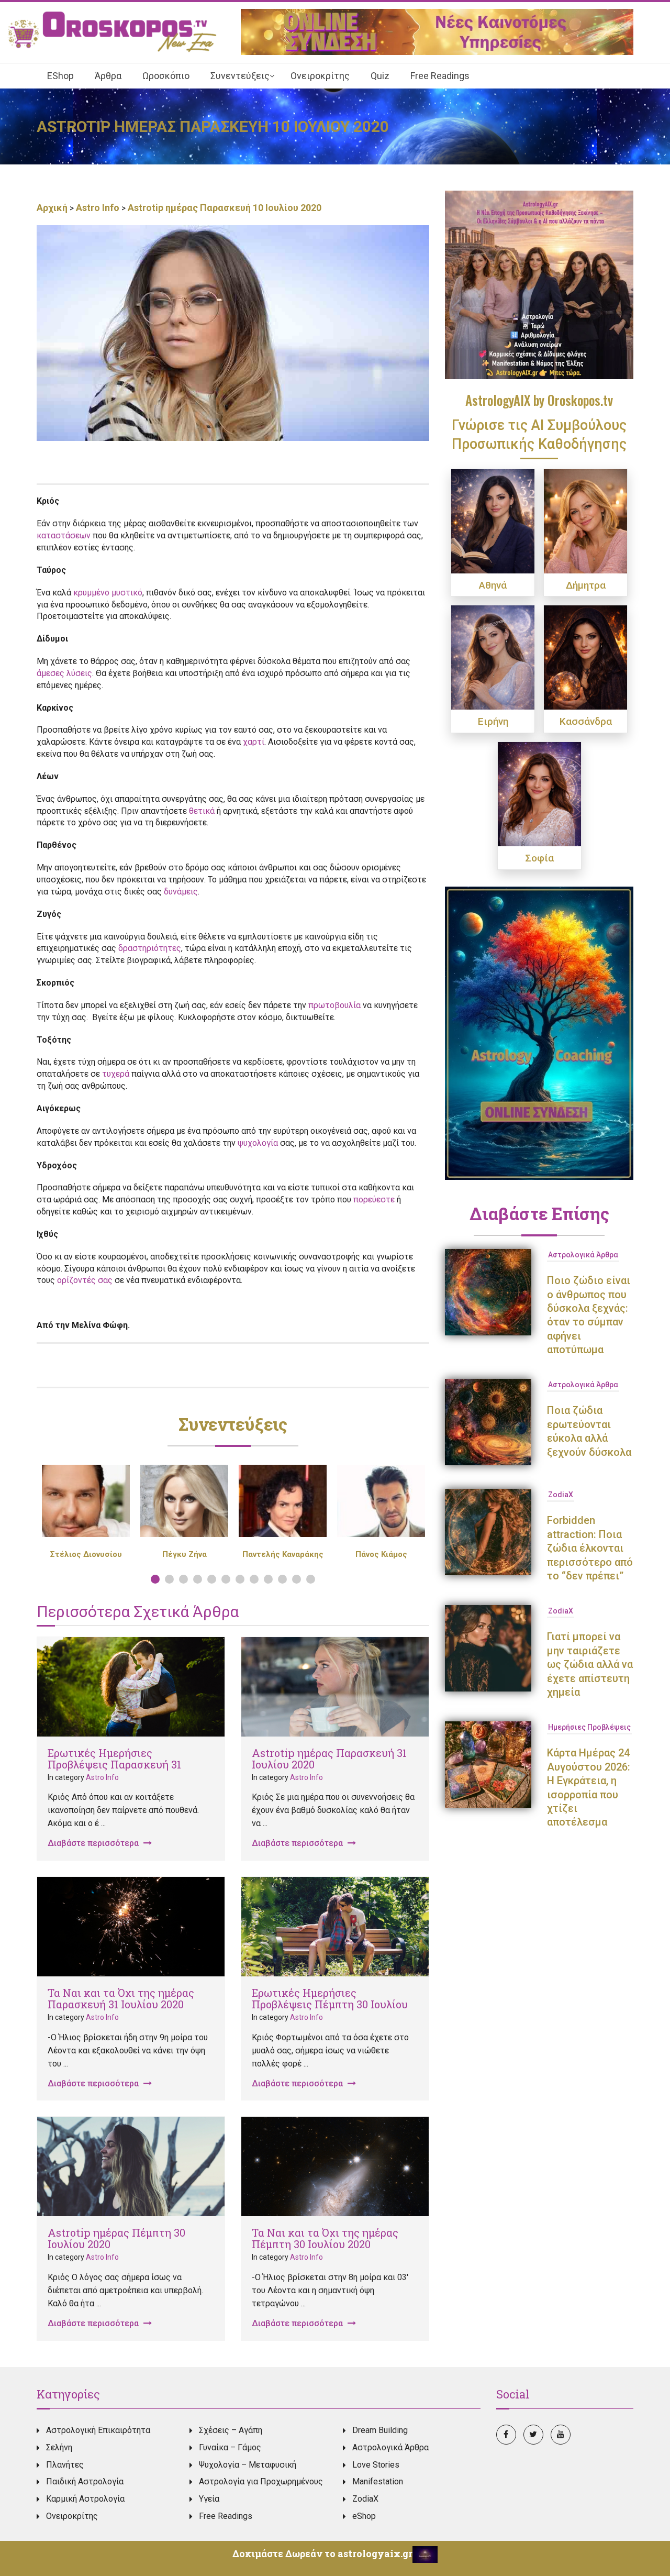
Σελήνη (59, 2447)
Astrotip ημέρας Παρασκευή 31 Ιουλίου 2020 (329, 1759)
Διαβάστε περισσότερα (94, 1843)
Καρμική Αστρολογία (85, 2499)
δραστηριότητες (150, 948)
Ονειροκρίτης (72, 2516)
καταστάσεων (64, 535)
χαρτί (254, 742)
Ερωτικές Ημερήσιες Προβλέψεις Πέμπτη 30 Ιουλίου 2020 (330, 2004)
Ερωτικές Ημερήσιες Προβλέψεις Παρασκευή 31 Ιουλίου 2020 (114, 1764)
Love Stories (376, 2465)
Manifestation (378, 2481)
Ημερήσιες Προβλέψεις (589, 1727)
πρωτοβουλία (334, 1005)
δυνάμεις (181, 892)
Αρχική (53, 208)
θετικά (202, 811)
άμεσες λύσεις (64, 673)
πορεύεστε (374, 1199)
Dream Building (380, 2430)
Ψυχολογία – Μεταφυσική (248, 2465)
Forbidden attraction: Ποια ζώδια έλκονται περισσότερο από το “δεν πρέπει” (590, 1548)
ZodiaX (561, 1495)
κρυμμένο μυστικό (108, 593)
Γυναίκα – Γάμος (230, 2447)
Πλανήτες (65, 2465)
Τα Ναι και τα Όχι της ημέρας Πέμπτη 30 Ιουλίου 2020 (325, 2238)
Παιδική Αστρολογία (85, 2481)
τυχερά (116, 1074)
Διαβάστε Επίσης (539, 1213)
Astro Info (98, 208)
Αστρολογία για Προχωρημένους (261, 2481)
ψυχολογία (258, 1143)
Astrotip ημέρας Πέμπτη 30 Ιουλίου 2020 (116, 2238)
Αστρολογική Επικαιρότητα (98, 2430)
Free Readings (226, 2516)
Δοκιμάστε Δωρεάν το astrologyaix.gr (322, 2553)
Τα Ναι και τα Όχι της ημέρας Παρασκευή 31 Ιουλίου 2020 (121, 1998)
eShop (364, 2516)
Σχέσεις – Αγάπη (231, 2430)
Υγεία (209, 2499)
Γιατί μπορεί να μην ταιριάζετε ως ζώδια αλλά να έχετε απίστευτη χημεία (590, 1664)
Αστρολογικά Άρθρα (583, 1255)
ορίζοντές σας (85, 1280)
